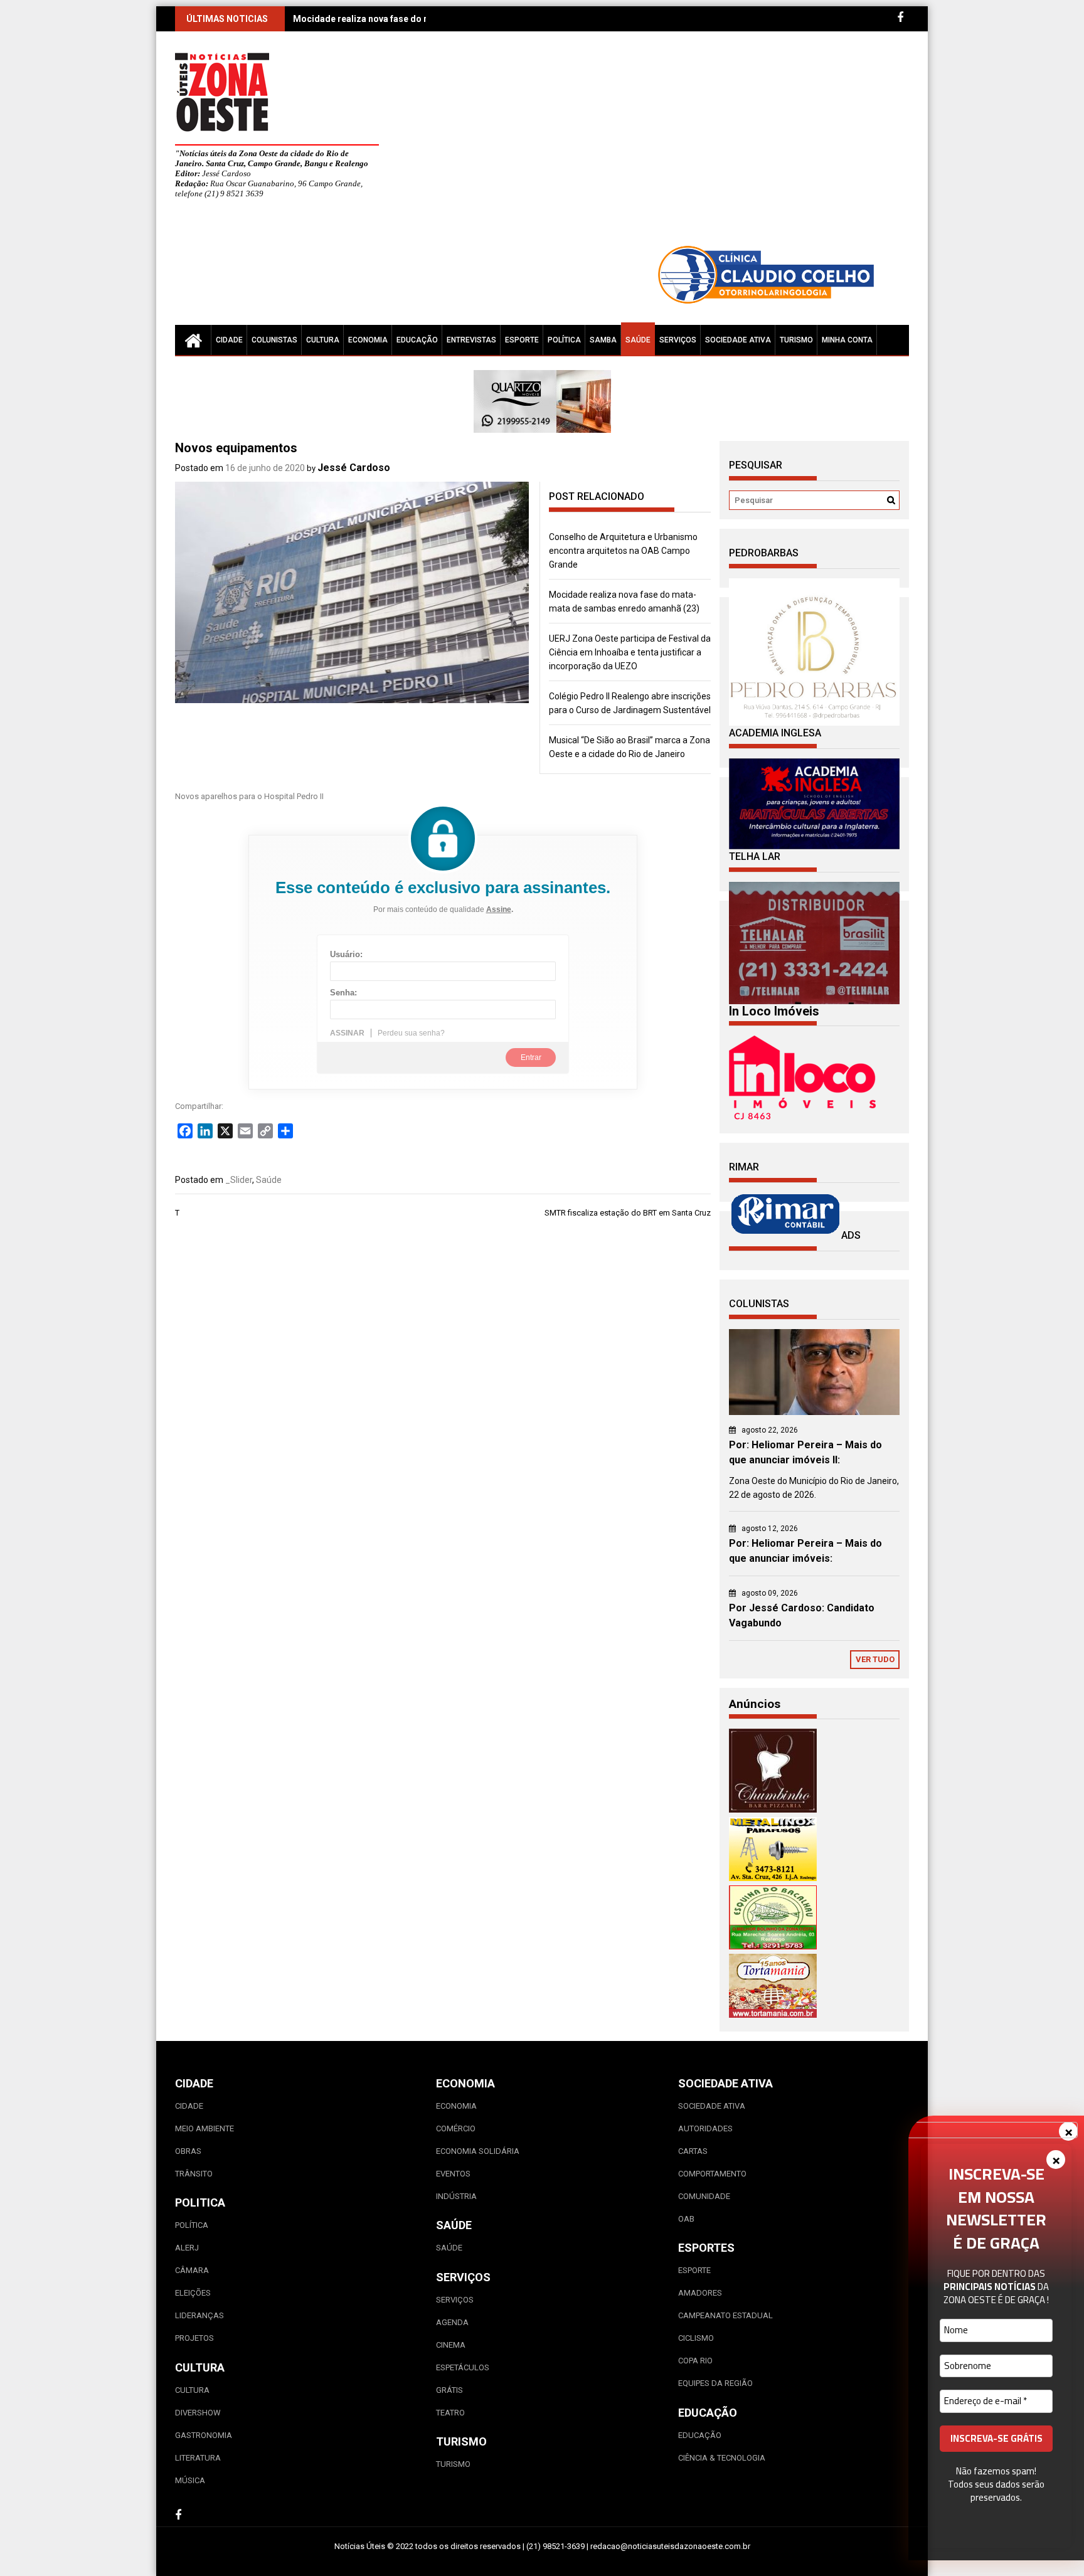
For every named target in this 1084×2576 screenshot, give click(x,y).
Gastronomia (204, 2435)
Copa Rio (695, 2361)
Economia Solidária (478, 2151)
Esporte (522, 340)
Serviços (678, 340)
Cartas (693, 2151)
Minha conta (847, 340)
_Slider (239, 1180)
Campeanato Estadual (725, 2315)
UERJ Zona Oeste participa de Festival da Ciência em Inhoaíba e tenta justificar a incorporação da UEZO (630, 652)
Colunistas (274, 340)
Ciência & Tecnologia (722, 2458)
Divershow (198, 2413)
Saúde (638, 340)
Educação (417, 340)
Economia (368, 340)
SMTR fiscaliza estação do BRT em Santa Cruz (628, 1213)
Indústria (456, 2196)
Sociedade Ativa (738, 340)
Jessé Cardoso (354, 468)
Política (564, 340)
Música (190, 2480)
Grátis (449, 2390)
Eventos (453, 2174)
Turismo (796, 340)
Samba (603, 340)
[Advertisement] (658, 144)
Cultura (323, 340)
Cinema (451, 2345)
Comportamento (712, 2174)
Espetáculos (463, 2367)
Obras (188, 2151)
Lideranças (199, 2315)
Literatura (198, 2458)
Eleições (193, 2293)
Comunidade (704, 2196)
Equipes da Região (715, 2383)
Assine (499, 909)
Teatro (450, 2413)
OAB (686, 2219)
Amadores (700, 2293)
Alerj (187, 2248)
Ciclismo (696, 2338)
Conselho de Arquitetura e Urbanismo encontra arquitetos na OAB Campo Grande (623, 551)
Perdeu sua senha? (411, 1033)
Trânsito (194, 2174)
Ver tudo (875, 1659)
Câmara (192, 2270)
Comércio (456, 2128)
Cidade (229, 340)
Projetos (194, 2338)
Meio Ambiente (205, 2128)
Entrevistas (471, 340)
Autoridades (705, 2128)
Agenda (452, 2322)
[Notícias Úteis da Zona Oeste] (193, 340)
